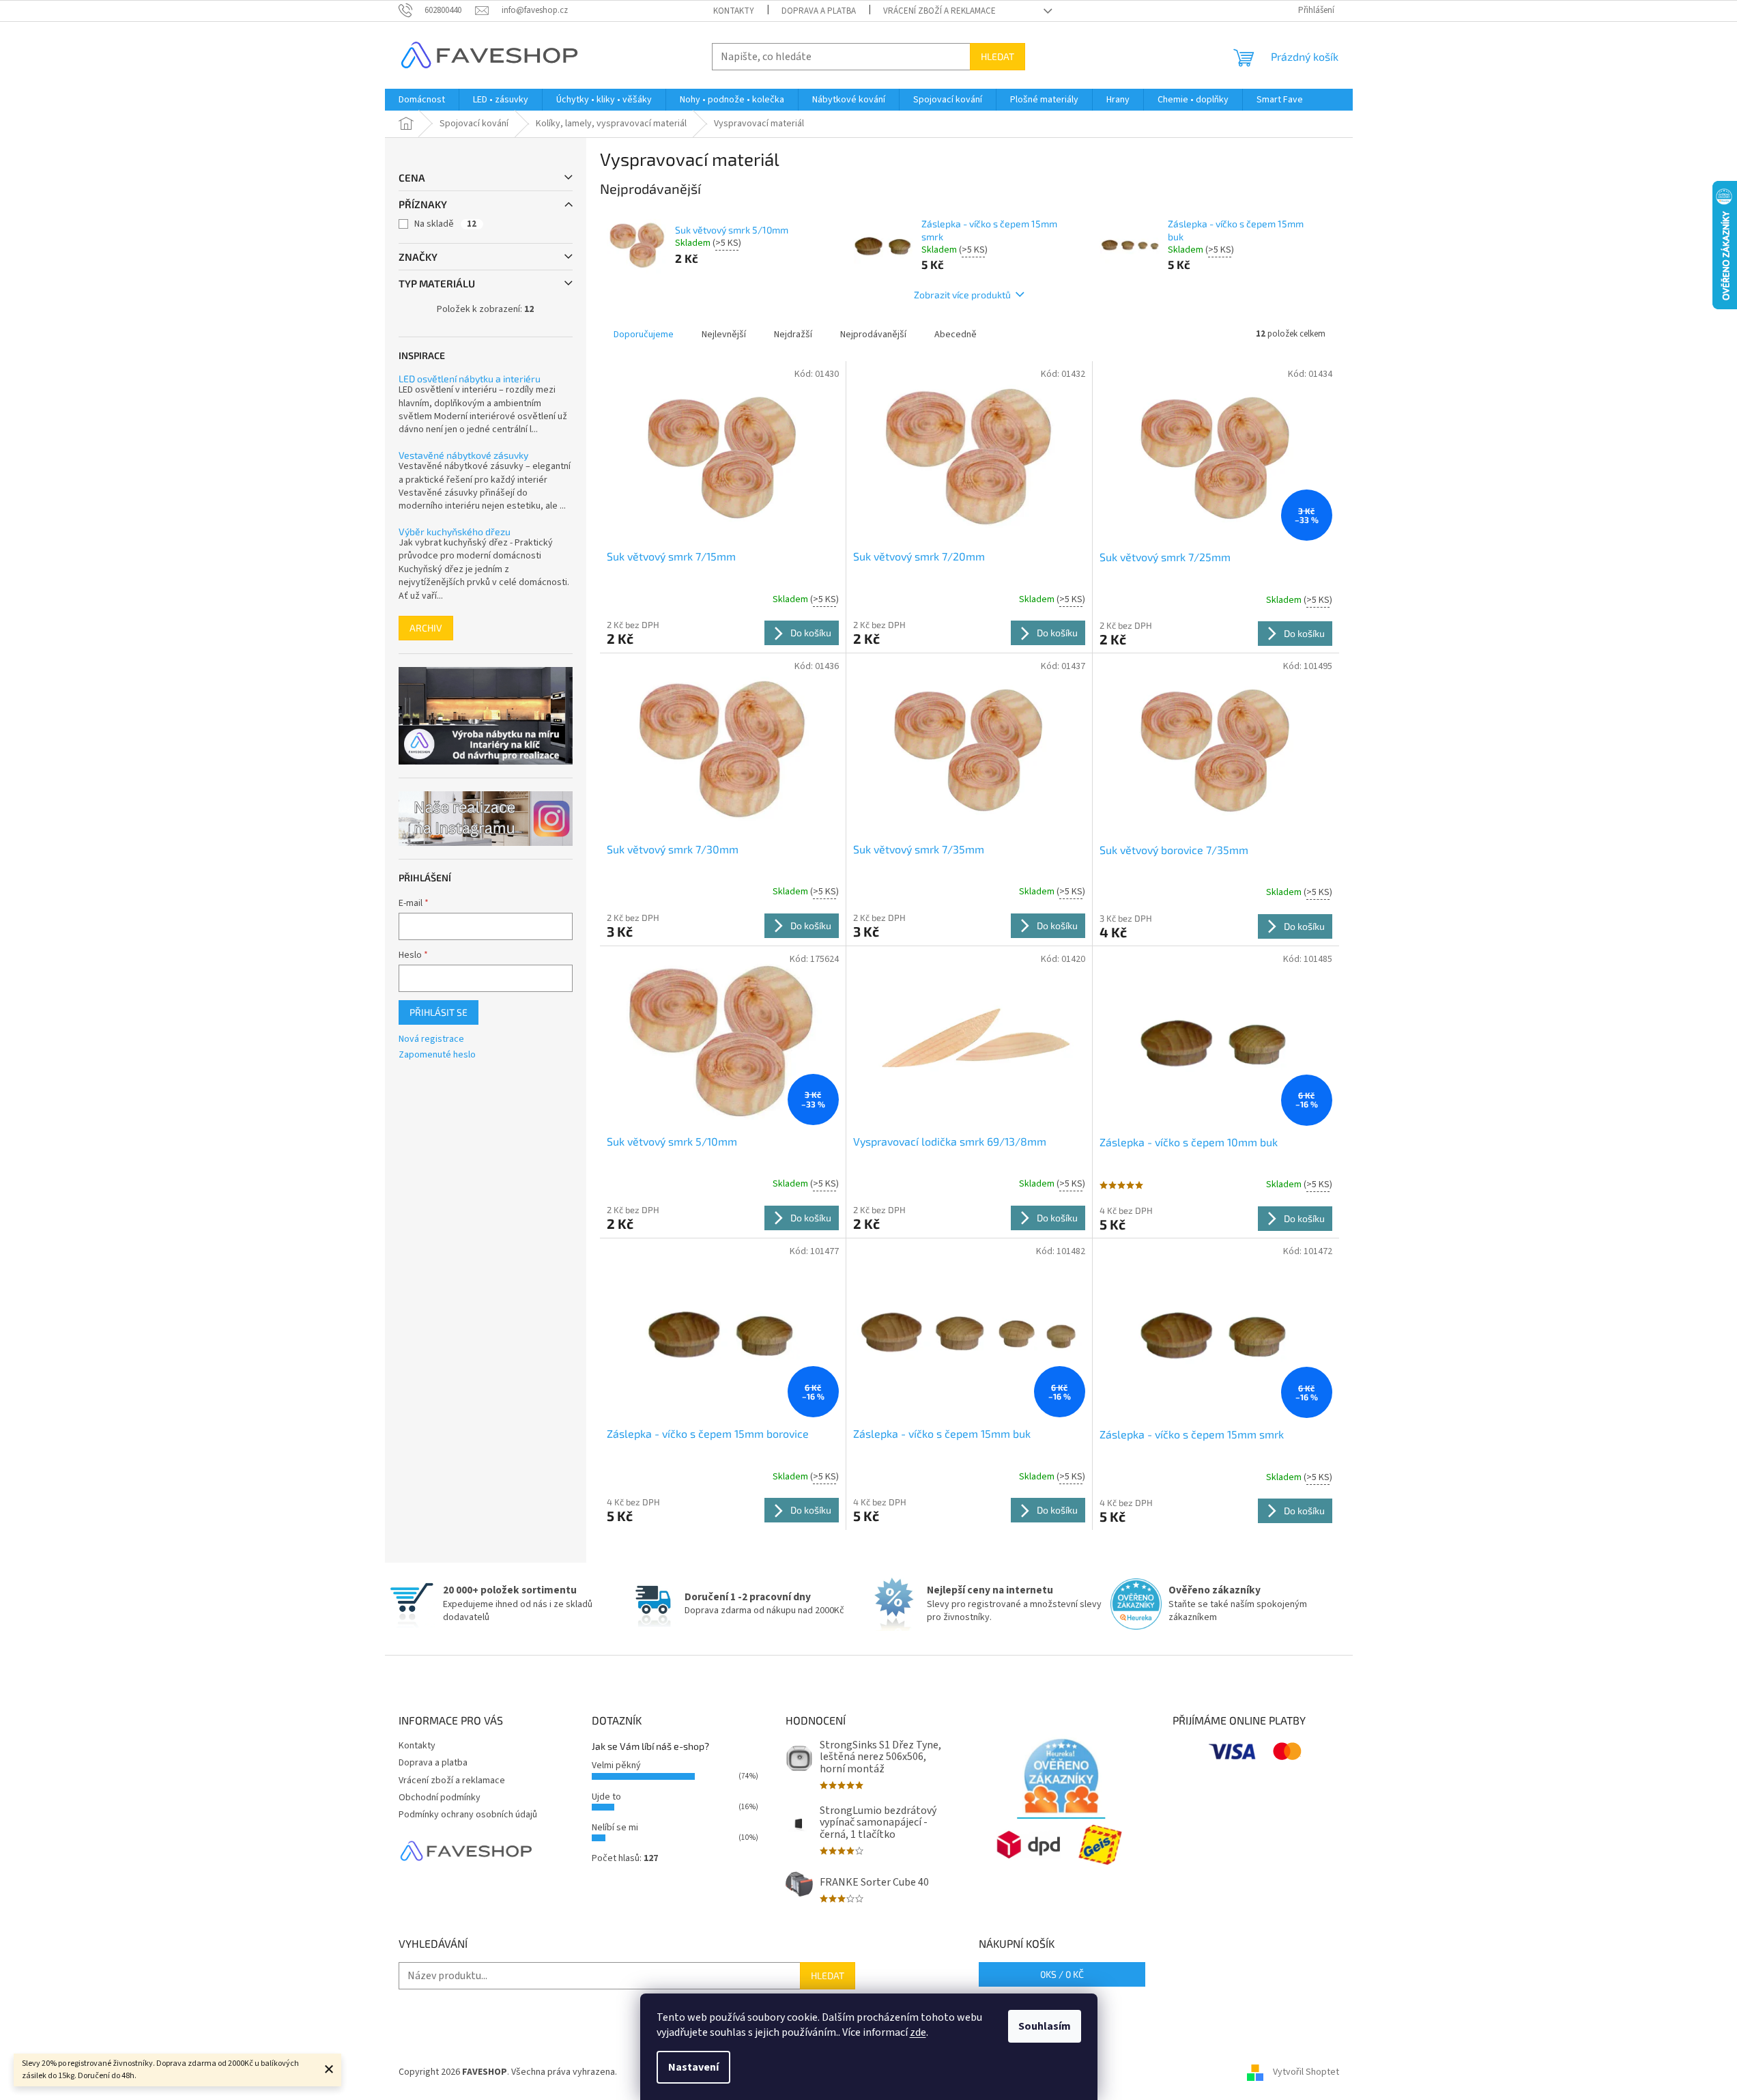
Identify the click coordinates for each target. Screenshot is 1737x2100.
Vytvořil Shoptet (1306, 2072)
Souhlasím (1045, 2026)
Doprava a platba (819, 11)
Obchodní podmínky (440, 1798)
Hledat (997, 56)
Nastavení (693, 2067)
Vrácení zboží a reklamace (939, 11)
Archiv (426, 628)
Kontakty (734, 11)
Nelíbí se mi (615, 1828)
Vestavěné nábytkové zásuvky (463, 455)
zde (918, 2032)
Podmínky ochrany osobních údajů (468, 1815)
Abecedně (956, 335)
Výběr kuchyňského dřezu (455, 531)
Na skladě (445, 224)
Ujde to (606, 1797)
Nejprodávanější (873, 335)
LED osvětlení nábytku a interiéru (470, 379)
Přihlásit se (439, 1012)
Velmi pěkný (616, 1765)
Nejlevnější (724, 335)
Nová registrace (431, 1039)
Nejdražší (793, 335)
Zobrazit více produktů (962, 295)
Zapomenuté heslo (437, 1055)
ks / (1062, 1974)
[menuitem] (422, 100)
